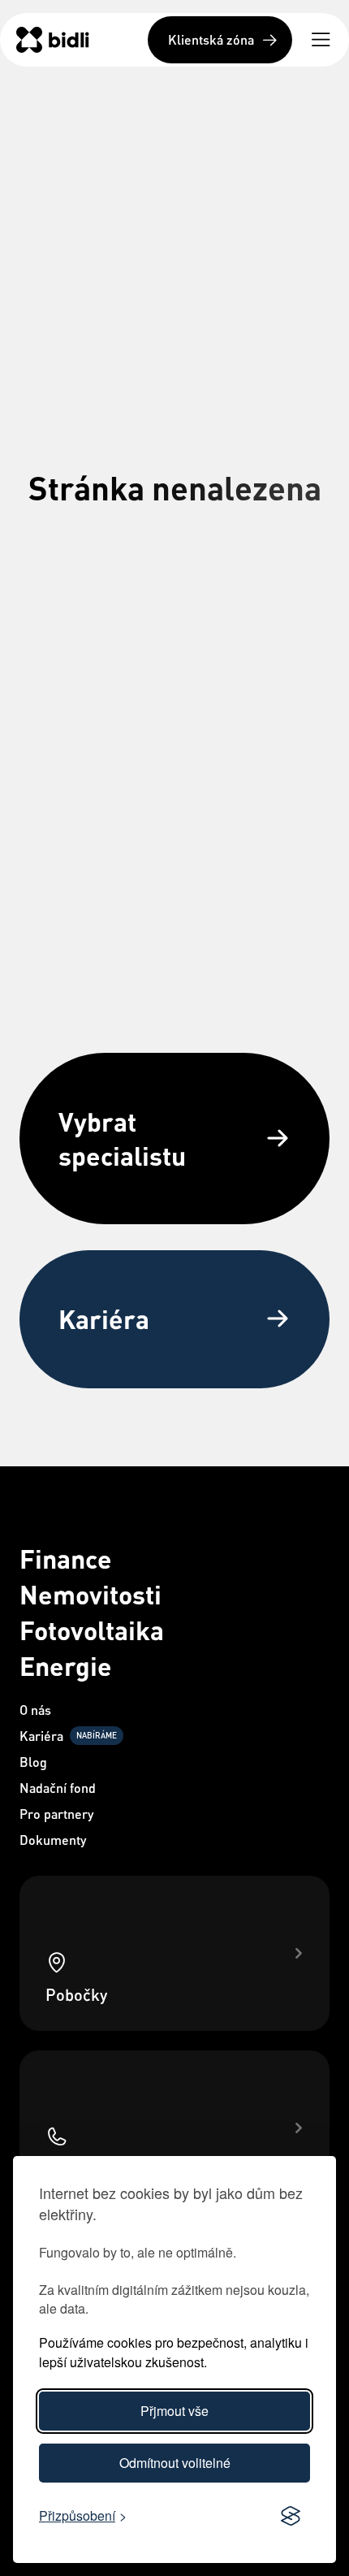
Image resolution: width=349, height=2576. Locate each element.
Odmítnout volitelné (175, 2463)
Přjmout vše (174, 2411)
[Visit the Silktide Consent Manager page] (291, 2517)
